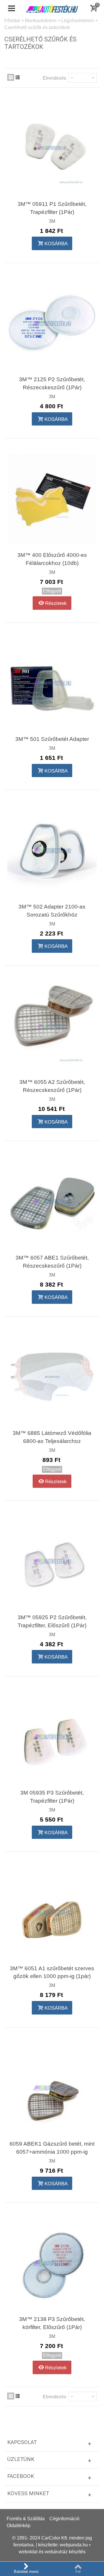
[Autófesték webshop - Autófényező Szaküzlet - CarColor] (52, 8)
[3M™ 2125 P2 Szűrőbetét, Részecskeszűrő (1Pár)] (52, 323)
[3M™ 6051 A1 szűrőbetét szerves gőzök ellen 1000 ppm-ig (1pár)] (52, 1912)
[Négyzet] (11, 77)
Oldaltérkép (18, 2526)
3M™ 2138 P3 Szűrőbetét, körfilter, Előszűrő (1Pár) (52, 2323)
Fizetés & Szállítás (26, 2519)
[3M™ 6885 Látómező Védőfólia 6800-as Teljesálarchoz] (52, 1377)
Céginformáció (64, 2519)
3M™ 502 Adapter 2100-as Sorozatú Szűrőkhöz (52, 911)
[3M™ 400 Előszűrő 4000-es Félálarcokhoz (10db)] (52, 498)
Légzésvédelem (78, 21)
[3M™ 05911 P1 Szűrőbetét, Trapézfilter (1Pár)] (52, 148)
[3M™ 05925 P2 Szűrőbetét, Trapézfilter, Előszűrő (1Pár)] (52, 1561)
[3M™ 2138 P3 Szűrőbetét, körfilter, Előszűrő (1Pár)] (52, 2263)
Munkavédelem (41, 21)
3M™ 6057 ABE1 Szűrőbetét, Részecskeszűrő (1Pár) (52, 1262)
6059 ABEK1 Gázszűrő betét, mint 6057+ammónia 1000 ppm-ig (52, 2148)
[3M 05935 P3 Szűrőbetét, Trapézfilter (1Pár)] (52, 1736)
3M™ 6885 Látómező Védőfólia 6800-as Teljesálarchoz (52, 1437)
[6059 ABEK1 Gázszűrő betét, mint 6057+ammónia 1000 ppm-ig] (52, 2087)
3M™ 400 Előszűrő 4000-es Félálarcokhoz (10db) (52, 559)
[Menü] (12, 9)
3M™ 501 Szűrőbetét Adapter (52, 739)
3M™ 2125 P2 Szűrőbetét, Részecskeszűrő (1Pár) (52, 383)
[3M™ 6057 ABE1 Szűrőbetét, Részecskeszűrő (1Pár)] (52, 1201)
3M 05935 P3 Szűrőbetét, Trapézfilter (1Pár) (52, 1797)
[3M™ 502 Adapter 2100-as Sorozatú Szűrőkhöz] (52, 850)
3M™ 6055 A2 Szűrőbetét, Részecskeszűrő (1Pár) (52, 1086)
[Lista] (18, 77)
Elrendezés (54, 78)
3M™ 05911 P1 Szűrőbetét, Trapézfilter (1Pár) (52, 208)
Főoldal (12, 21)
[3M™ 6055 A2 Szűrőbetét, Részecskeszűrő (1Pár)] (52, 1026)
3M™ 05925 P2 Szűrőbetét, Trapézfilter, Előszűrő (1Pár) (52, 1621)
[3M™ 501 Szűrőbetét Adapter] (52, 683)
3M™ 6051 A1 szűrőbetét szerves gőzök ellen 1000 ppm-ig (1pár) (52, 1972)
